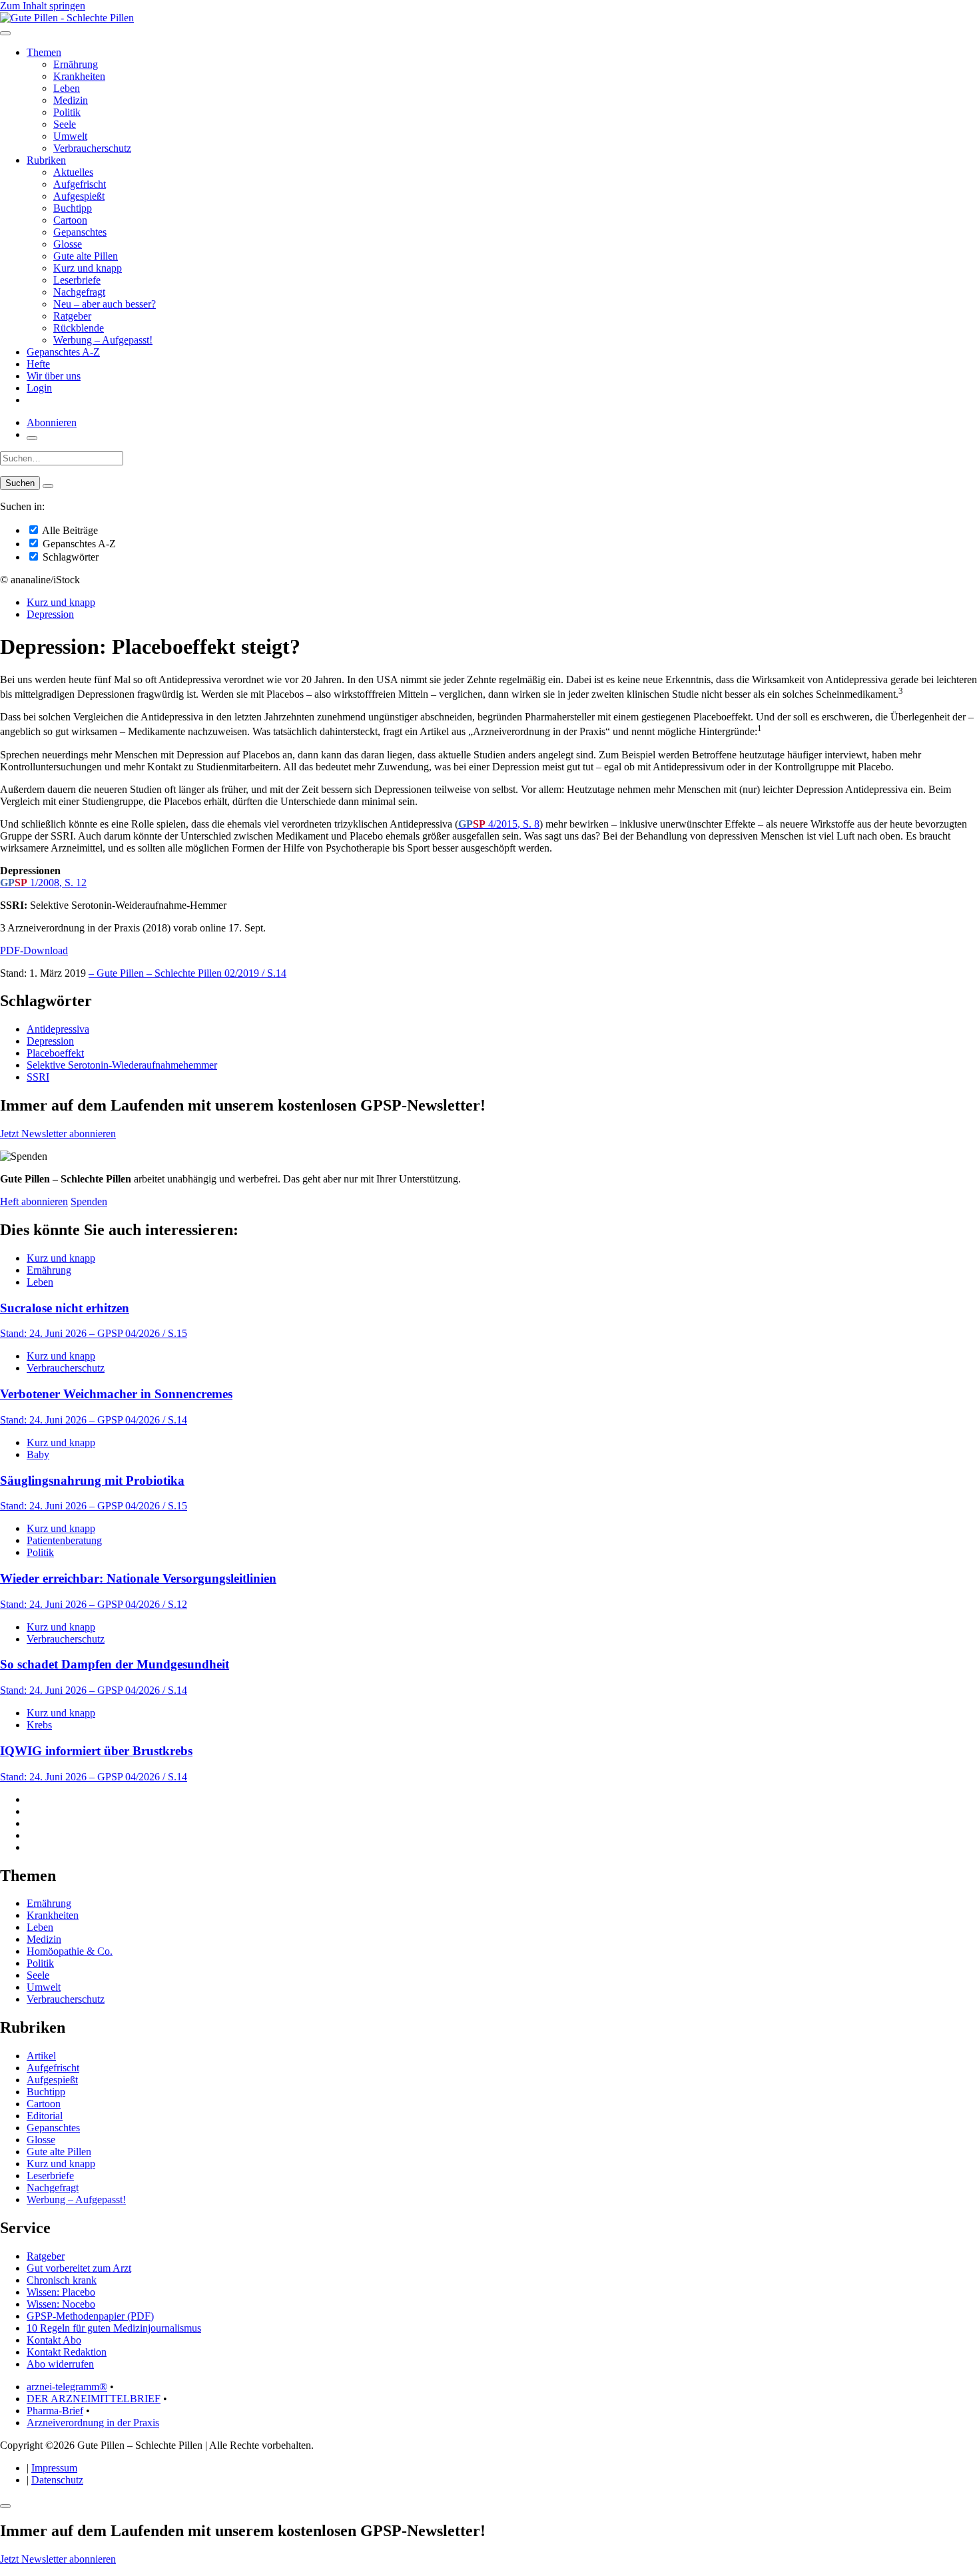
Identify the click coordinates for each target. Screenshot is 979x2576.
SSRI (38, 1077)
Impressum (54, 2468)
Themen (44, 52)
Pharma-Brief (55, 2411)
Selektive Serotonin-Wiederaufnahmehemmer (122, 1065)
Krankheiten (79, 76)
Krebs (39, 1725)
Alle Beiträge (69, 530)
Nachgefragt (79, 292)
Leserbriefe (77, 280)
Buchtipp (73, 208)
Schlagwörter (69, 557)
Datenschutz (57, 2480)
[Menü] (5, 33)
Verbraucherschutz (92, 148)
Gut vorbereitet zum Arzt (79, 2268)
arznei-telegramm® (67, 2387)
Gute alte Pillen (86, 256)
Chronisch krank (62, 2280)
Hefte (38, 364)
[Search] (48, 486)
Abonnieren (52, 422)
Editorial (45, 2116)
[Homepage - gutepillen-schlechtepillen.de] (67, 18)
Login (39, 388)
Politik (67, 112)
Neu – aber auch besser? (105, 304)
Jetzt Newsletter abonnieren (58, 1134)
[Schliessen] (5, 2506)
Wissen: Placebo (61, 2292)
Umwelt (70, 136)
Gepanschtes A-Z (63, 352)
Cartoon (70, 220)
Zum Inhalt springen (43, 6)
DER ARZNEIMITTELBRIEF (94, 2399)
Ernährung (76, 64)
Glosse (68, 244)
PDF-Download (34, 950)
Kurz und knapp (88, 268)
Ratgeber (72, 316)
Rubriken (46, 160)
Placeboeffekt (55, 1053)
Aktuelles (73, 172)
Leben (67, 88)
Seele (65, 124)
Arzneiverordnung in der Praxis (93, 2423)
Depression (50, 614)
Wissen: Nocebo (61, 2304)
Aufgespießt (79, 196)
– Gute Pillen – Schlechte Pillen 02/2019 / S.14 (187, 973)
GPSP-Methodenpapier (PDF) (90, 2316)
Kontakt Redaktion (67, 2352)
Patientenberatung (64, 1540)
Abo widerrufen (60, 2364)
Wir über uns (54, 376)
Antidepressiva (58, 1029)
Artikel (41, 2056)
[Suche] (32, 438)
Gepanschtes (80, 232)
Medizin (71, 100)
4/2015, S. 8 (499, 824)
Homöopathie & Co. (70, 1951)
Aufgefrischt (80, 184)
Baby (38, 1454)
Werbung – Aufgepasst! (103, 340)
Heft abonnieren (34, 1201)
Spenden (89, 1201)
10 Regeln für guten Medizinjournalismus (114, 2328)
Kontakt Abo (54, 2340)
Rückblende (79, 328)
